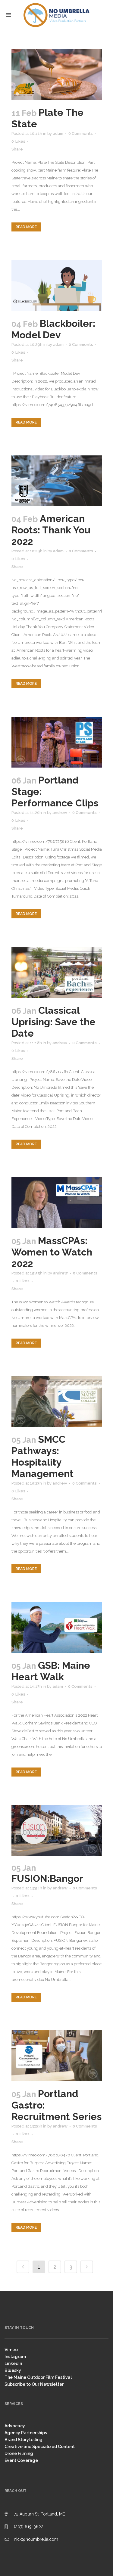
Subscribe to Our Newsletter (34, 2384)
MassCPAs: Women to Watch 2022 (52, 1252)
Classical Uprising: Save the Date (53, 1022)
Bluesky (13, 2370)
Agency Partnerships (26, 2433)
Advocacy (15, 2426)
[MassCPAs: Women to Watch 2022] (57, 1203)
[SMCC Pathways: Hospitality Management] (57, 1402)
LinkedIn (13, 2363)
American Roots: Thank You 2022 (51, 530)
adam (58, 133)
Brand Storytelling (24, 2440)
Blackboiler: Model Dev (53, 329)
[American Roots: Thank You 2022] (57, 481)
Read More (26, 227)
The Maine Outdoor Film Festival (38, 2377)
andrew (60, 813)
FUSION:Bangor (47, 1878)
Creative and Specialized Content (40, 2447)
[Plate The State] (57, 74)
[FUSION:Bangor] (57, 1831)
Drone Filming (19, 2453)
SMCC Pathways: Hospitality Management (42, 1456)
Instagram (15, 2357)
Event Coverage (21, 2460)
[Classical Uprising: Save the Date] (57, 972)
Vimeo (11, 2350)
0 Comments (81, 133)
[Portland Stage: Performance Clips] (57, 742)
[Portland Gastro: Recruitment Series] (57, 2056)
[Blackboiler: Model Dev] (57, 286)
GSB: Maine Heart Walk (51, 1671)
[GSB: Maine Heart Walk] (57, 1627)
